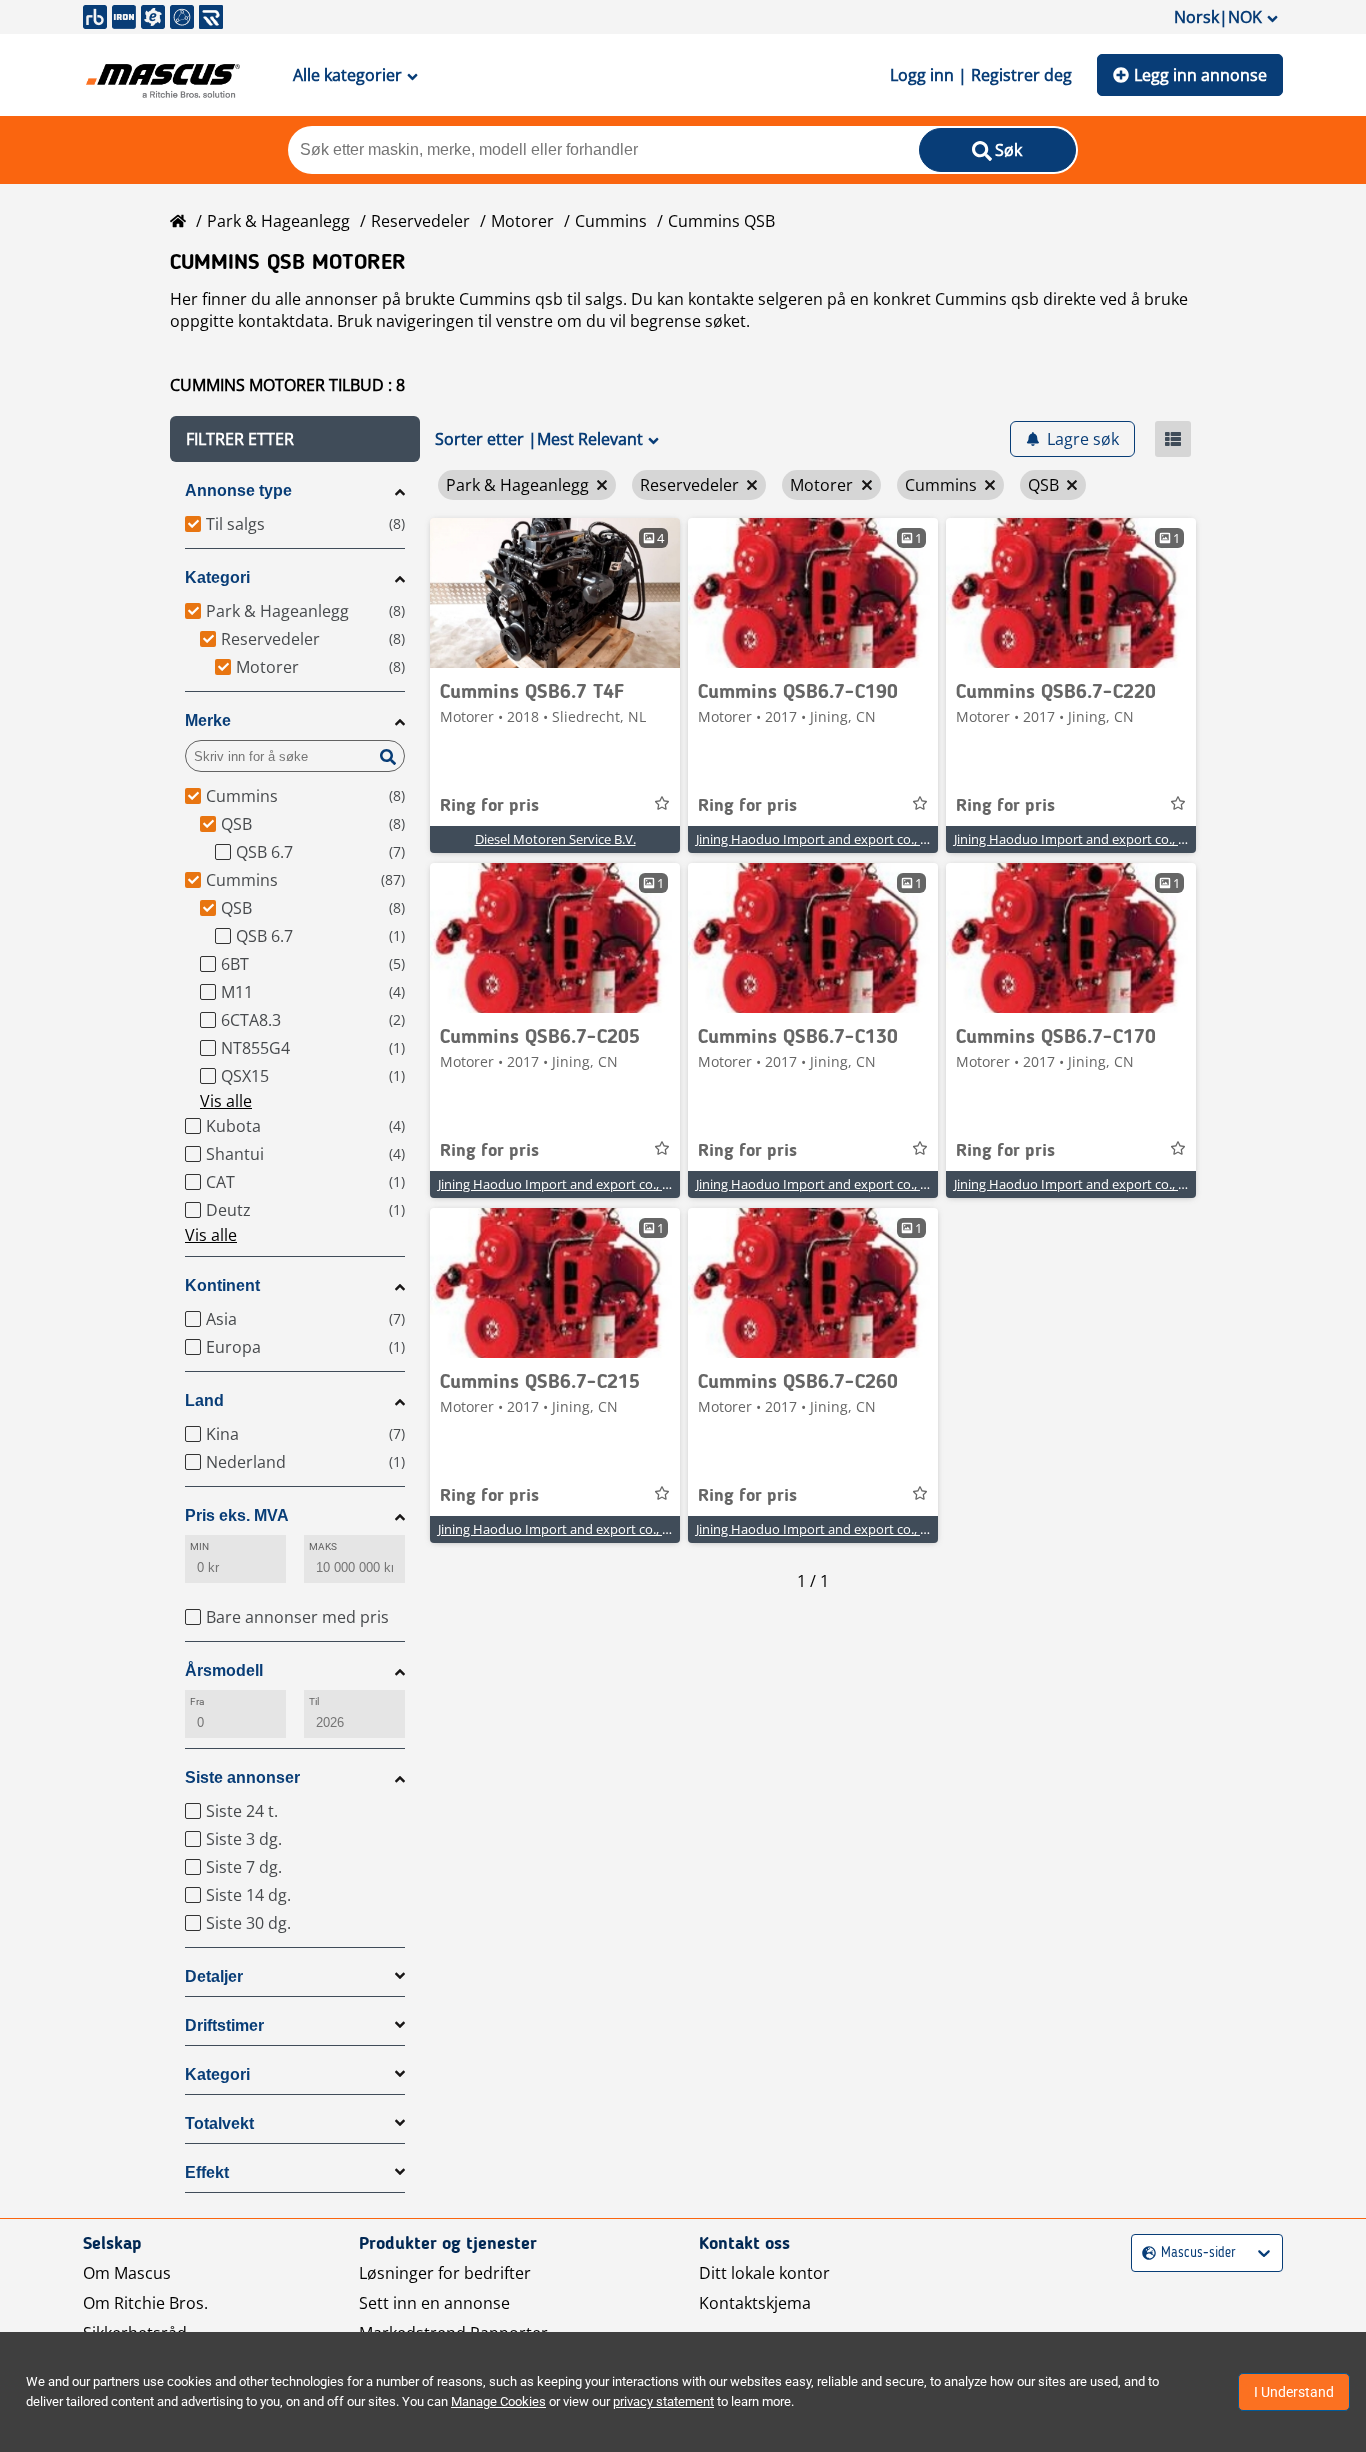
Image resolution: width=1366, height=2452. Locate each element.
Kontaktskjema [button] (755, 2303)
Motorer (522, 221)
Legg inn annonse (1200, 75)
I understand (1294, 2392)
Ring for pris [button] (489, 806)
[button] (295, 439)
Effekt (207, 2172)
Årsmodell (224, 1670)
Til (314, 1701)
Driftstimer (224, 2025)
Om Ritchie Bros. (145, 2303)
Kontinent (222, 1285)
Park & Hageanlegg (278, 221)
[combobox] (1144, 2253)
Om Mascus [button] (127, 2273)
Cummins (611, 221)
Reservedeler (420, 221)
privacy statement (663, 2401)
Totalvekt (219, 2123)
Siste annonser (242, 1777)
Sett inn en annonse (434, 2303)
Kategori (217, 577)
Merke (208, 720)
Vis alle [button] (226, 1101)
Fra (197, 1701)
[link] (555, 593)
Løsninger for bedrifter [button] (445, 2273)
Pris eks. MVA (237, 1515)
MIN (199, 1546)
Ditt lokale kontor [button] (764, 2273)
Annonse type (238, 490)
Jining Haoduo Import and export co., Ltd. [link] (819, 839)
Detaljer (214, 1976)
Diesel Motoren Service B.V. (555, 839)
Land (204, 1400)
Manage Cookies (498, 2401)
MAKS (323, 1546)
